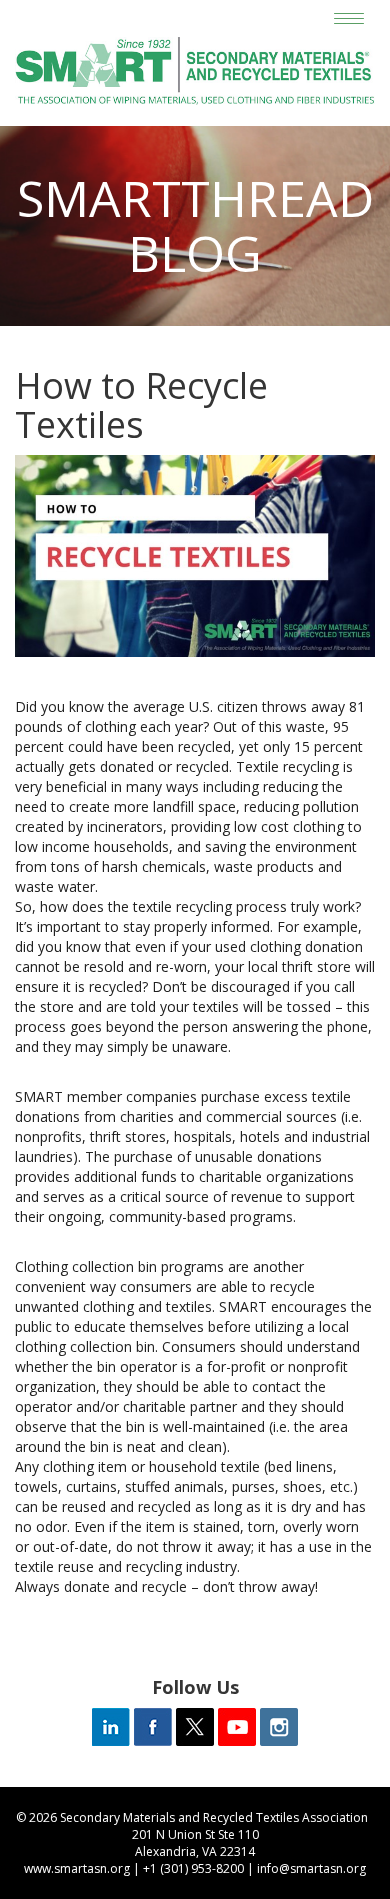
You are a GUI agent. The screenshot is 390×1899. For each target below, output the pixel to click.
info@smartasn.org (311, 1868)
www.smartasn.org (77, 1868)
